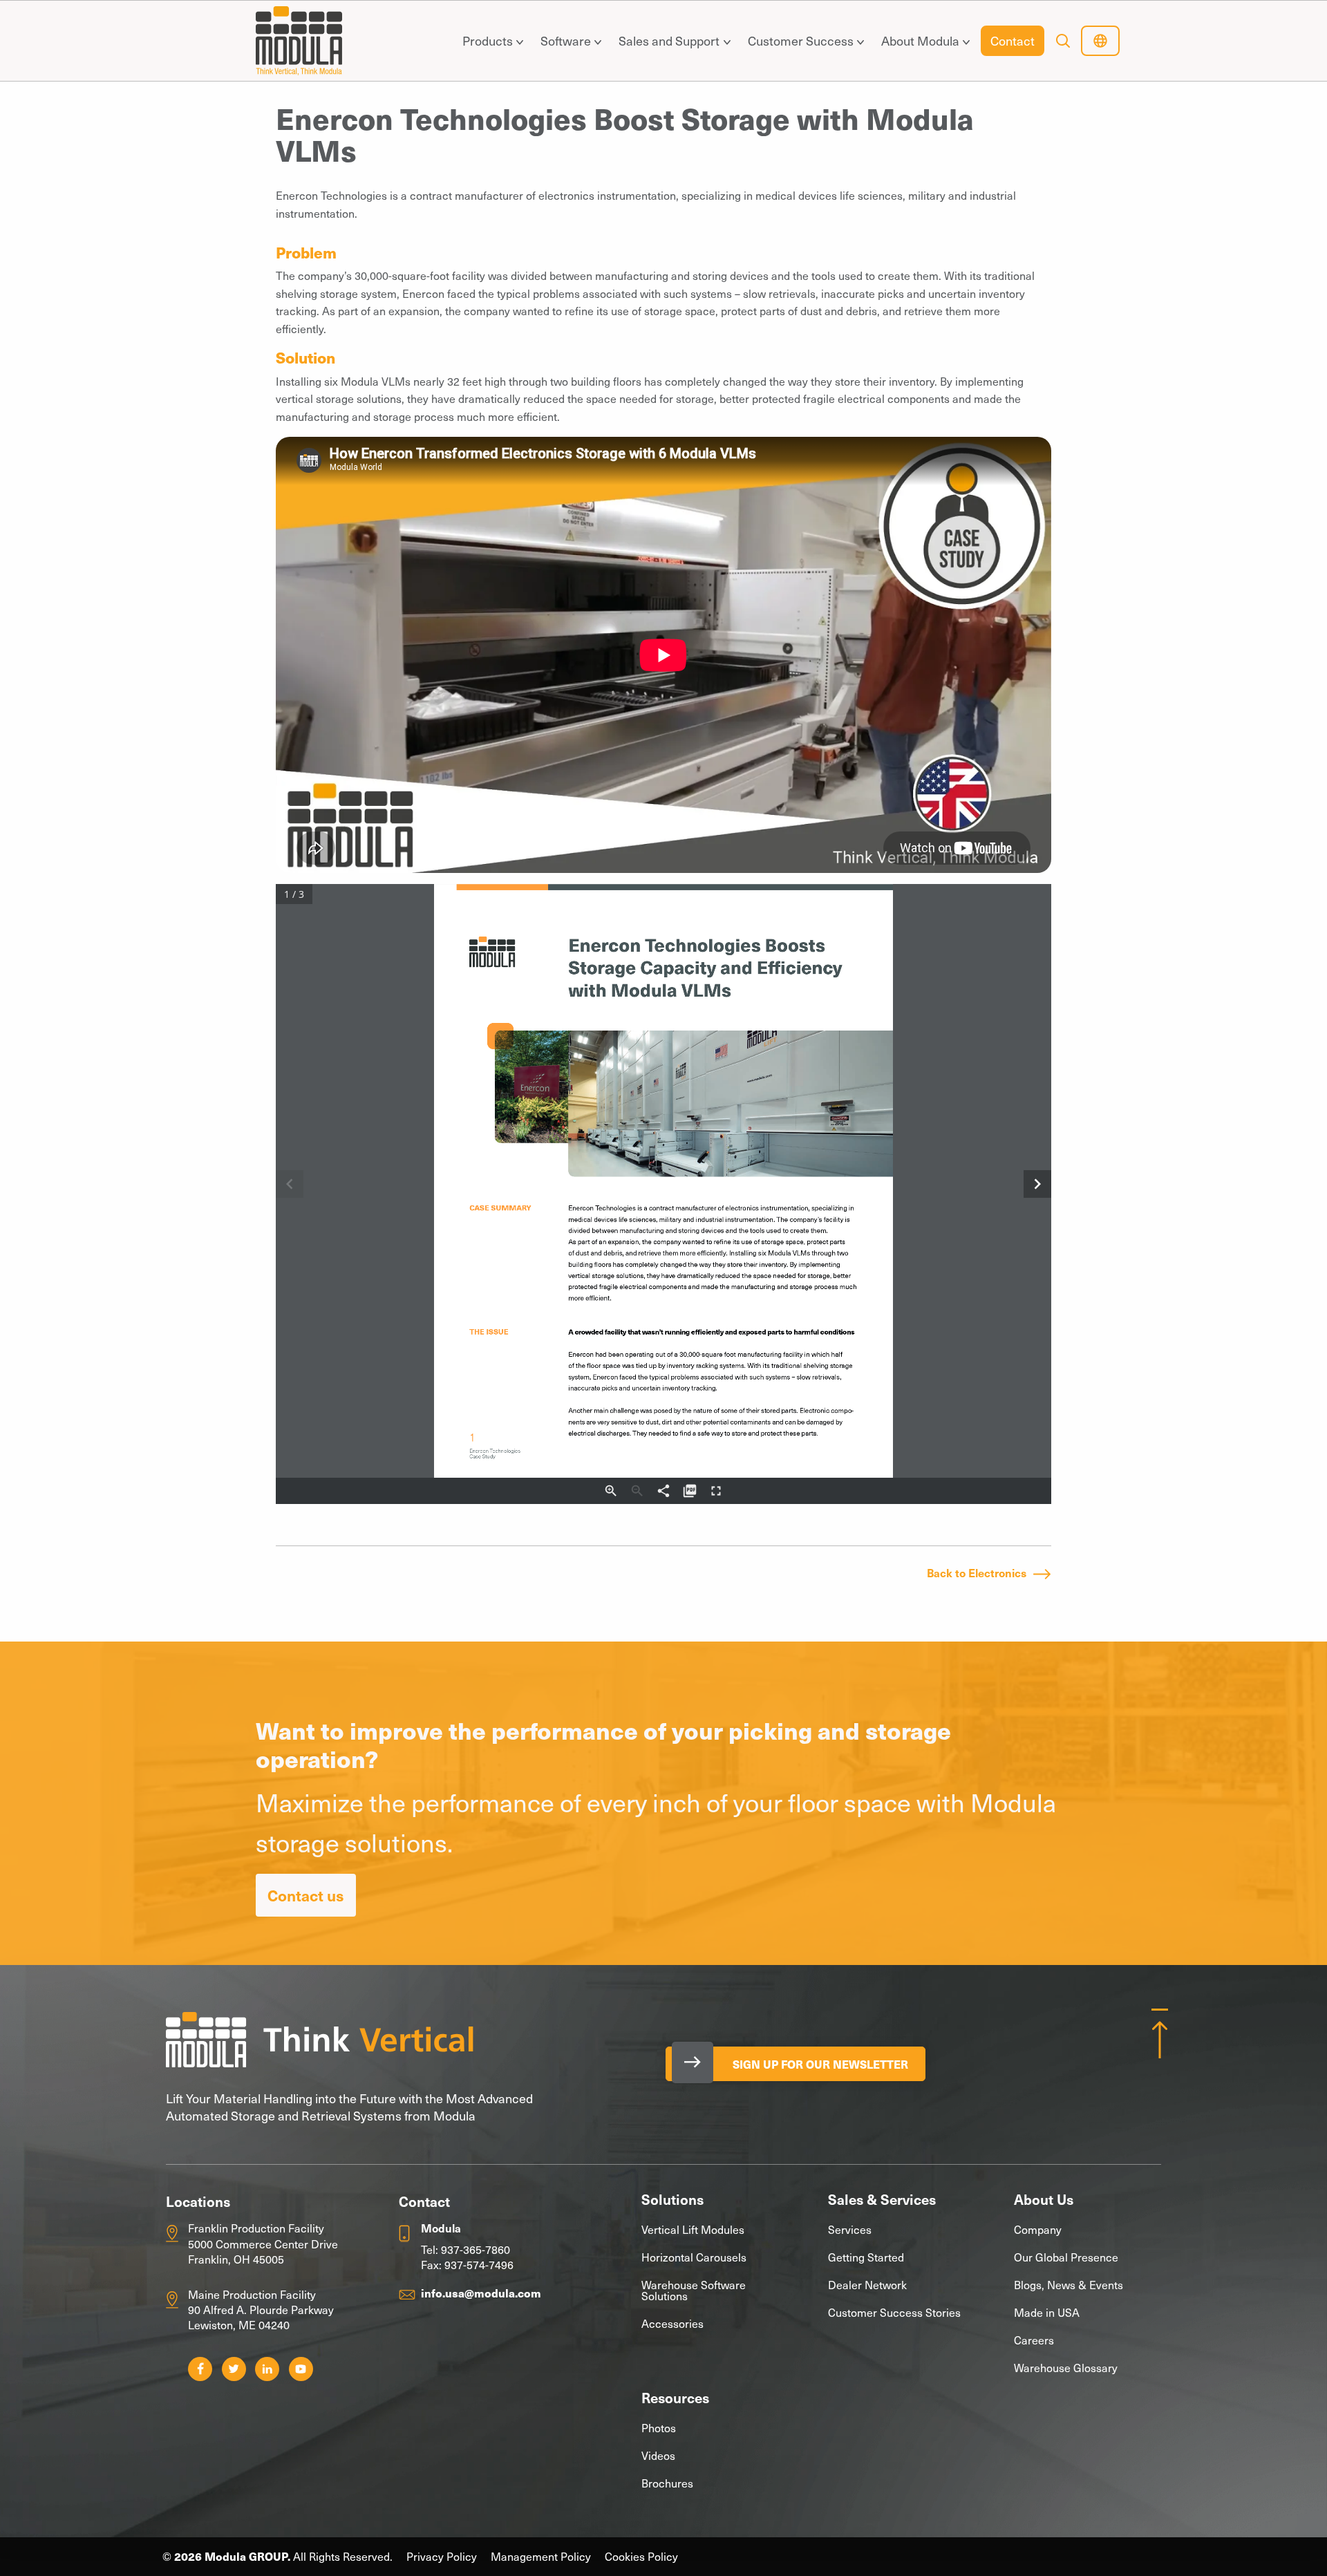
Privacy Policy (442, 2556)
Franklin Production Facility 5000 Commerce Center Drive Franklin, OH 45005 (263, 2243)
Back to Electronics (977, 1572)
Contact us (306, 1895)
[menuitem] (490, 41)
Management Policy (541, 2556)
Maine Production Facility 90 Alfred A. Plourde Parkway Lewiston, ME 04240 (261, 2310)
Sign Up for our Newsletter (820, 2064)
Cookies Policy (641, 2556)
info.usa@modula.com (481, 2293)
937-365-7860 (476, 2249)
